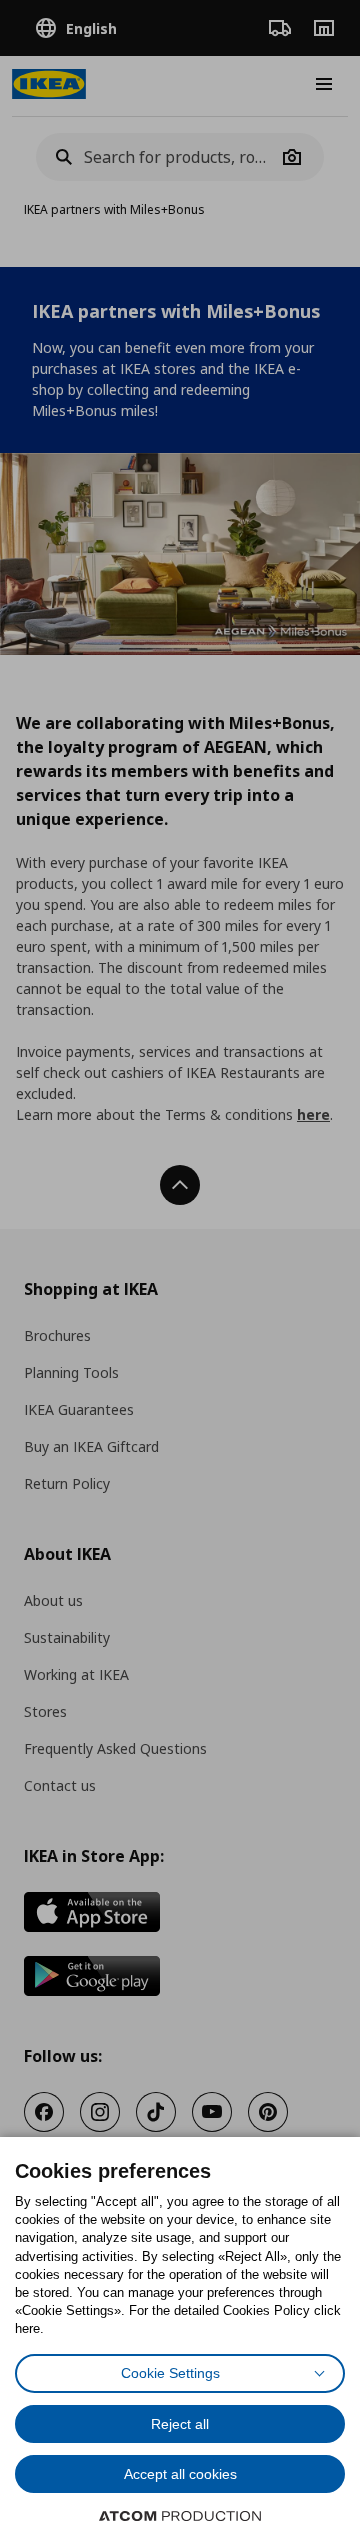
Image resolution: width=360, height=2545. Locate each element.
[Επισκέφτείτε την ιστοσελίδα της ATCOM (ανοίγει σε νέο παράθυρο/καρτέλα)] (180, 2516)
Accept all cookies (180, 2474)
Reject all (180, 2424)
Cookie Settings (170, 2373)
